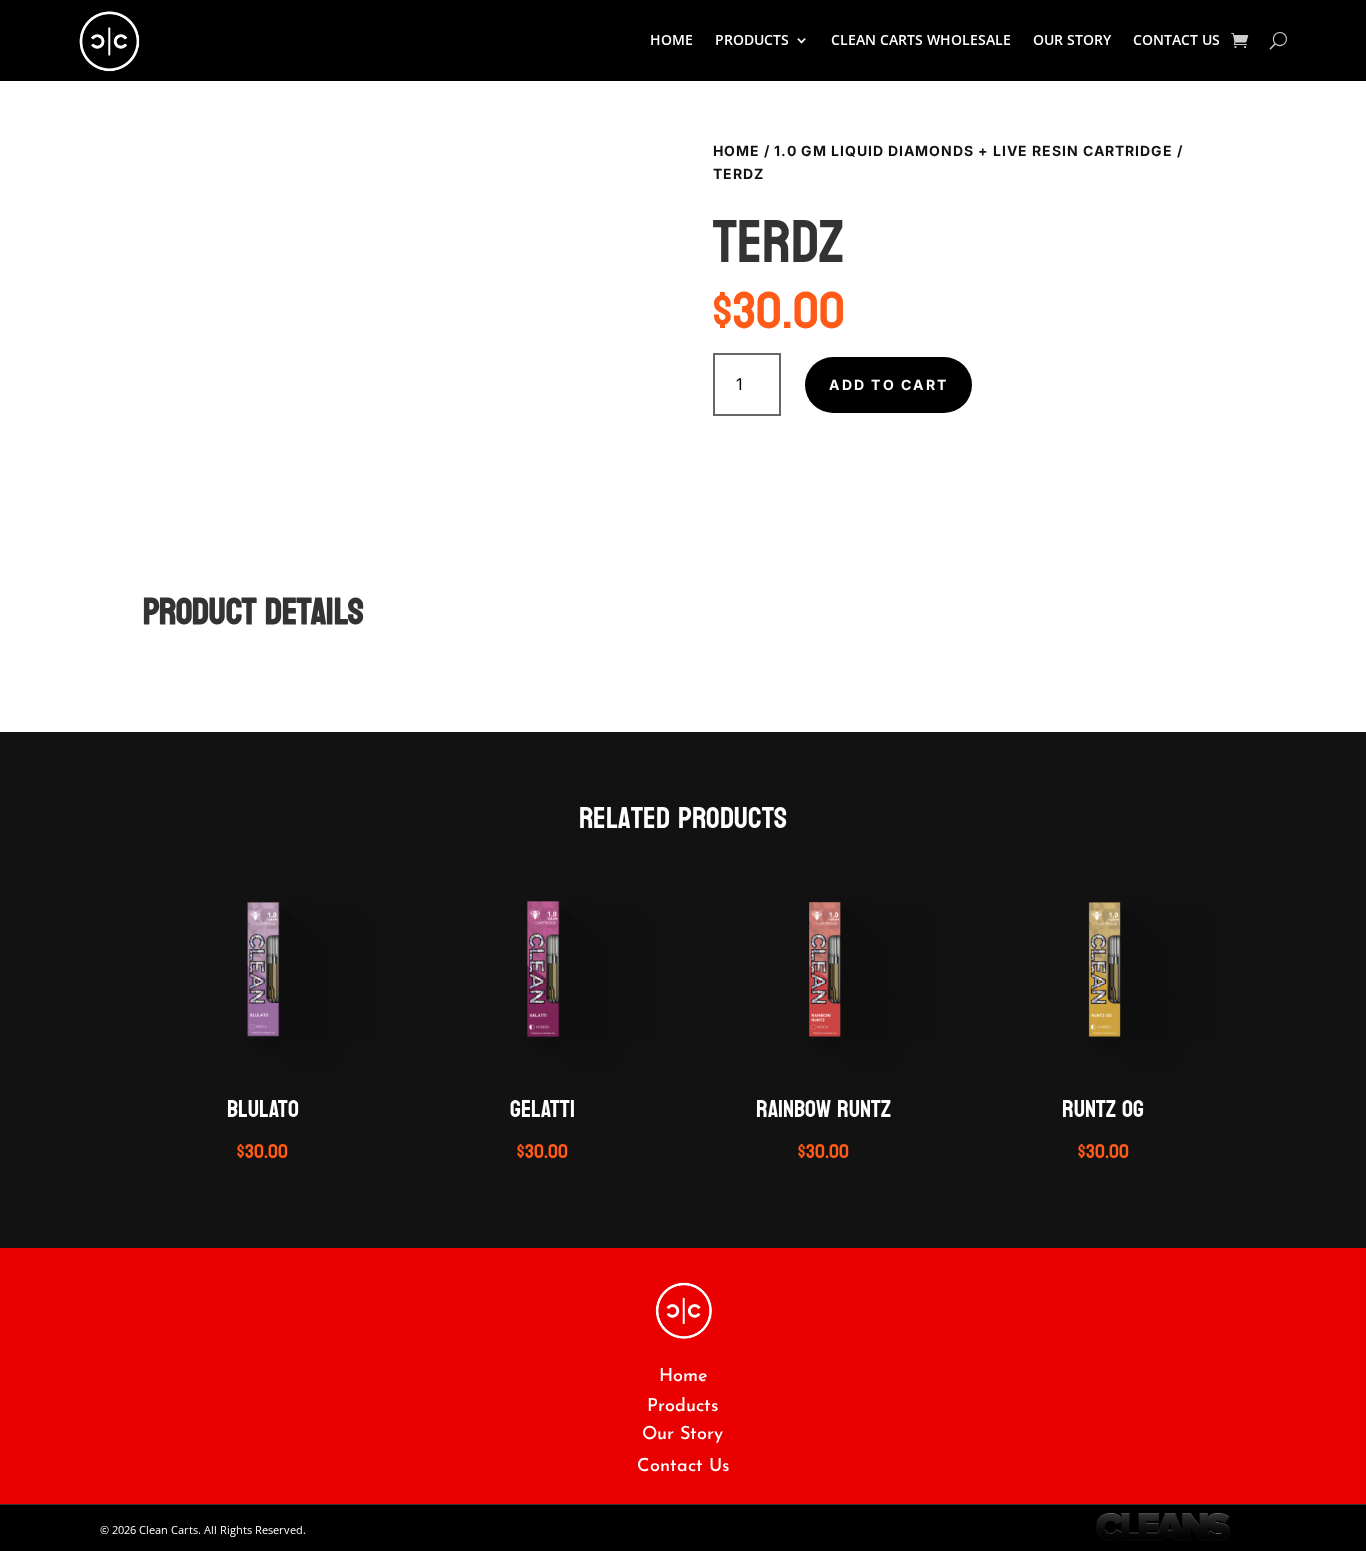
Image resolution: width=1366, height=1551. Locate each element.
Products (682, 1407)
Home (671, 39)
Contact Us (1176, 39)
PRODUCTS (752, 39)
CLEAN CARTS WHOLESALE (921, 39)
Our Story (1072, 39)
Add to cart (888, 384)
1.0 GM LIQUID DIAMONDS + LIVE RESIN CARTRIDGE (973, 150)
